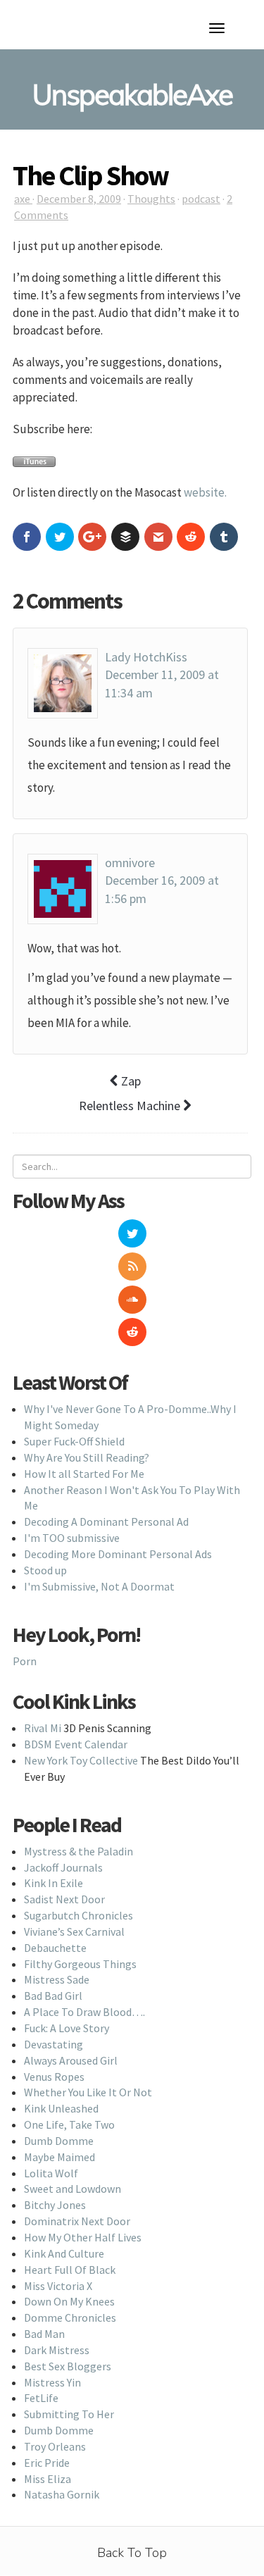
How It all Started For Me (84, 1474)
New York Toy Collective (81, 1760)
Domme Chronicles (70, 2317)
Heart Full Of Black (70, 2270)
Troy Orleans (55, 2446)
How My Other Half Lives (83, 2237)
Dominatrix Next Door (77, 2221)
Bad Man (44, 2334)
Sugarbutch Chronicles (78, 1915)
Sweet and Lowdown (73, 2189)
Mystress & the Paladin (78, 1851)
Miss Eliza (48, 2479)
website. (205, 492)
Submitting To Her (69, 2414)
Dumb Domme (59, 2141)
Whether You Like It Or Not (88, 2092)
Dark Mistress (57, 2350)
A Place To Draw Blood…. (84, 2012)
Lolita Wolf (51, 2173)
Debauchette (55, 1948)
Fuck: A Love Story (67, 2028)
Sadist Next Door (64, 1899)
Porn (25, 1661)
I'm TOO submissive (72, 1538)
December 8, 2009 (79, 199)
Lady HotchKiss (146, 657)
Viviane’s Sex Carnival (74, 1931)
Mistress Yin (52, 2382)
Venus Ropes (54, 2077)
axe (23, 199)
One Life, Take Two (69, 2124)
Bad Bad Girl (53, 1996)
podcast (201, 199)
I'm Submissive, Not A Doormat (99, 1586)
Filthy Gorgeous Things (80, 1964)
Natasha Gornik (62, 2494)
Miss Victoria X (58, 2286)
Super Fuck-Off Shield (74, 1441)
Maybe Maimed (59, 2157)
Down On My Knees (69, 2301)
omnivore (130, 863)
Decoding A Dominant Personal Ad (106, 1522)
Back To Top (132, 2553)
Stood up (45, 1570)
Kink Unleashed (61, 2108)
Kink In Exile (54, 1883)
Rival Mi (43, 1728)
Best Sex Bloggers (68, 2366)
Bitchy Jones (55, 2205)
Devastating (54, 2044)
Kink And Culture (64, 2253)
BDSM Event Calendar (76, 1744)
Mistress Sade (57, 1979)
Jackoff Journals (63, 1867)
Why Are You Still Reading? (87, 1457)
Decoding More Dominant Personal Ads (118, 1554)
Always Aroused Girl (71, 2060)
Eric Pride (47, 2463)
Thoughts (151, 199)
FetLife (41, 2398)
